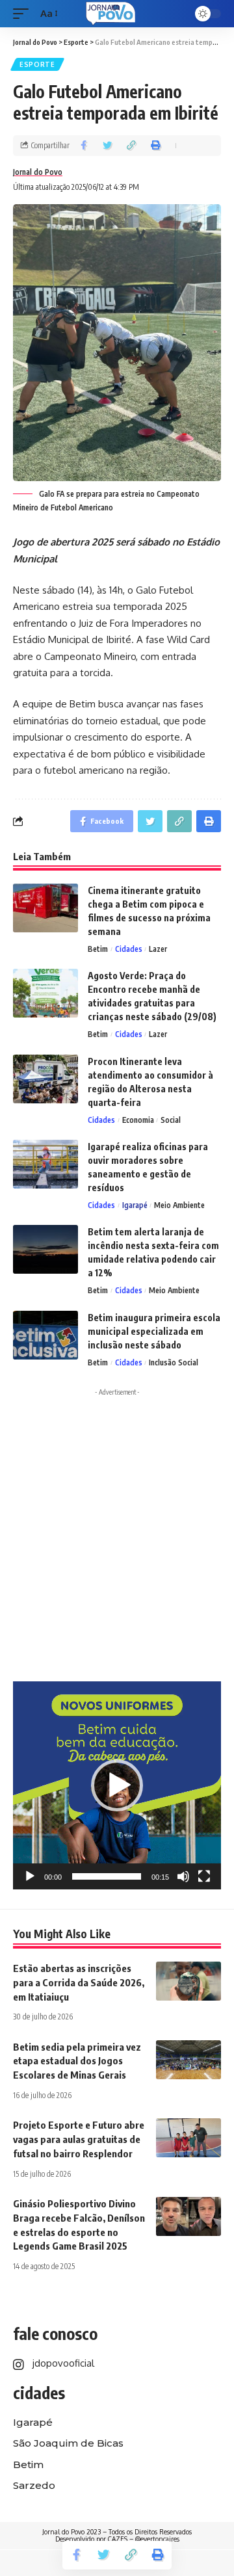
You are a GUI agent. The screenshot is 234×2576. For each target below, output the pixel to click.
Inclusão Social (174, 1362)
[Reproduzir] (30, 1876)
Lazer (158, 949)
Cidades (129, 949)
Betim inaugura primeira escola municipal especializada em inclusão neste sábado (154, 1331)
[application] (117, 1785)
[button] (117, 1785)
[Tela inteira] (204, 1876)
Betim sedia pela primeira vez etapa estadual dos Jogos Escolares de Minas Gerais (77, 2061)
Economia (138, 1120)
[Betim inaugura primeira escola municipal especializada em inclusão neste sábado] (45, 1335)
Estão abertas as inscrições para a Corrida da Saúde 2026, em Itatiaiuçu (79, 1982)
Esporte (37, 64)
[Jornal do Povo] (111, 14)
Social (171, 1120)
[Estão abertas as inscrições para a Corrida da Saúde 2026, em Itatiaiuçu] (188, 1981)
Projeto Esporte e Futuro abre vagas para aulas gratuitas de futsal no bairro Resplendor (79, 2139)
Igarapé (135, 1205)
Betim (98, 949)
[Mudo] (183, 1876)
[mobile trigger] (24, 14)
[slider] (107, 1876)
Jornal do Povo (38, 172)
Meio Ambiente (179, 1205)
